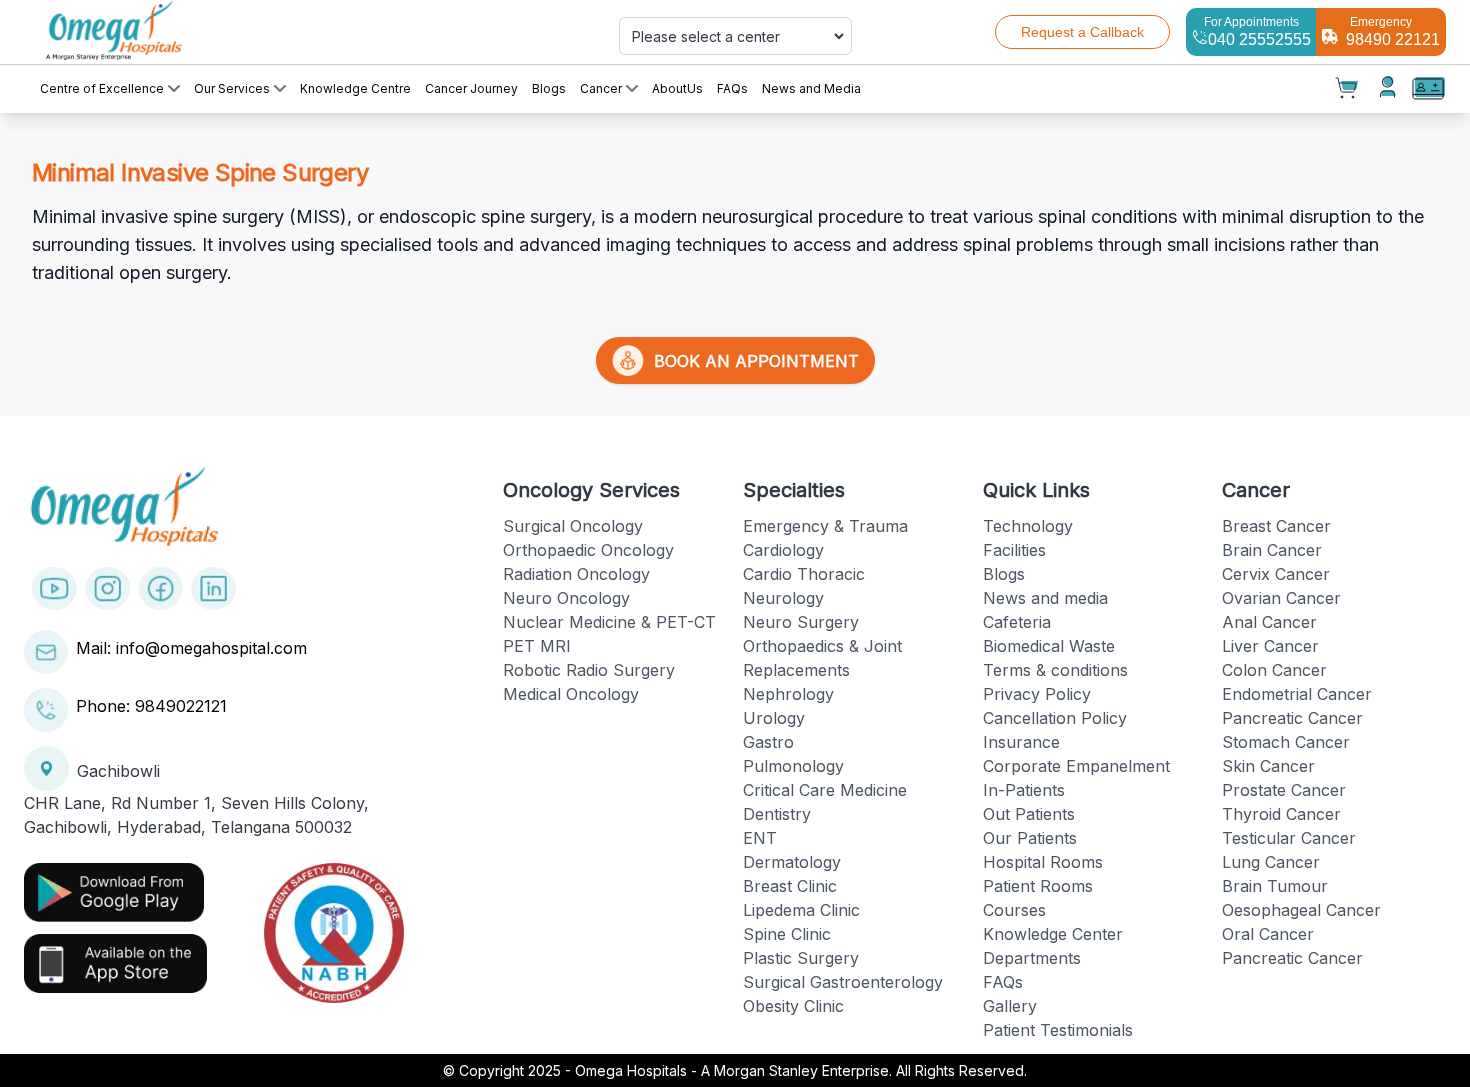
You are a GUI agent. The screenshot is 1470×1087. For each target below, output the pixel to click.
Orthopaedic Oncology (588, 550)
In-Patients (1024, 790)
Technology (1028, 526)
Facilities (1014, 550)
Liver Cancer (1270, 646)
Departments (1032, 958)
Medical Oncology (571, 694)
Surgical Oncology (573, 526)
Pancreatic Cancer (1292, 718)
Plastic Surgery (801, 958)
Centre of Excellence (102, 88)
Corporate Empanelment (1076, 766)
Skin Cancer (1268, 766)
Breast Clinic (790, 886)
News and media (1045, 598)
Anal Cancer (1269, 622)
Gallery (1010, 1006)
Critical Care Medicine (825, 790)
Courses (1014, 910)
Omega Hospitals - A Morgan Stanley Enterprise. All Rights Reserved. (801, 1070)
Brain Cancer (1272, 550)
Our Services (232, 88)
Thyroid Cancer (1281, 814)
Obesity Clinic (793, 1006)
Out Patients (1029, 814)
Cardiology (783, 550)
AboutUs (677, 88)
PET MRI (537, 646)
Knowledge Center (1053, 934)
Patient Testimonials (1058, 1030)
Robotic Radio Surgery (589, 670)
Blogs (549, 88)
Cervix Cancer (1276, 574)
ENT (760, 838)
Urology (774, 718)
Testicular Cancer (1289, 838)
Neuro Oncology (566, 598)
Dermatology (792, 862)
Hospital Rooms (1043, 862)
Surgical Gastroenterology (843, 982)
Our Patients (1030, 838)
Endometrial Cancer (1297, 694)
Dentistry (777, 814)
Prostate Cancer (1284, 790)
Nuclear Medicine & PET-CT (609, 622)
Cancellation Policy (1055, 718)
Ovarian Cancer (1281, 598)
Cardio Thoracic (804, 574)
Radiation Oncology (576, 574)
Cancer (601, 88)
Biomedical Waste (1049, 646)
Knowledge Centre (355, 88)
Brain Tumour (1275, 886)
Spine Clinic (787, 934)
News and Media (811, 88)
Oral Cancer (1268, 934)
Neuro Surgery (801, 622)
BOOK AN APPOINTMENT (751, 361)
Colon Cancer (1274, 670)
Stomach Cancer (1286, 742)
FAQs (732, 88)
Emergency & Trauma (825, 526)
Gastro (768, 742)
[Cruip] (257, 32)
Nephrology (788, 694)
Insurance (1021, 742)
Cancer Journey (471, 88)
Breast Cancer (1276, 526)
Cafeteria (1017, 622)
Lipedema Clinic (801, 910)
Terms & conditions (1055, 670)
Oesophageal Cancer (1301, 910)
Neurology (783, 598)
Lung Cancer (1271, 862)
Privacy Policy (1037, 694)
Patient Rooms (1038, 886)
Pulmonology (793, 766)
